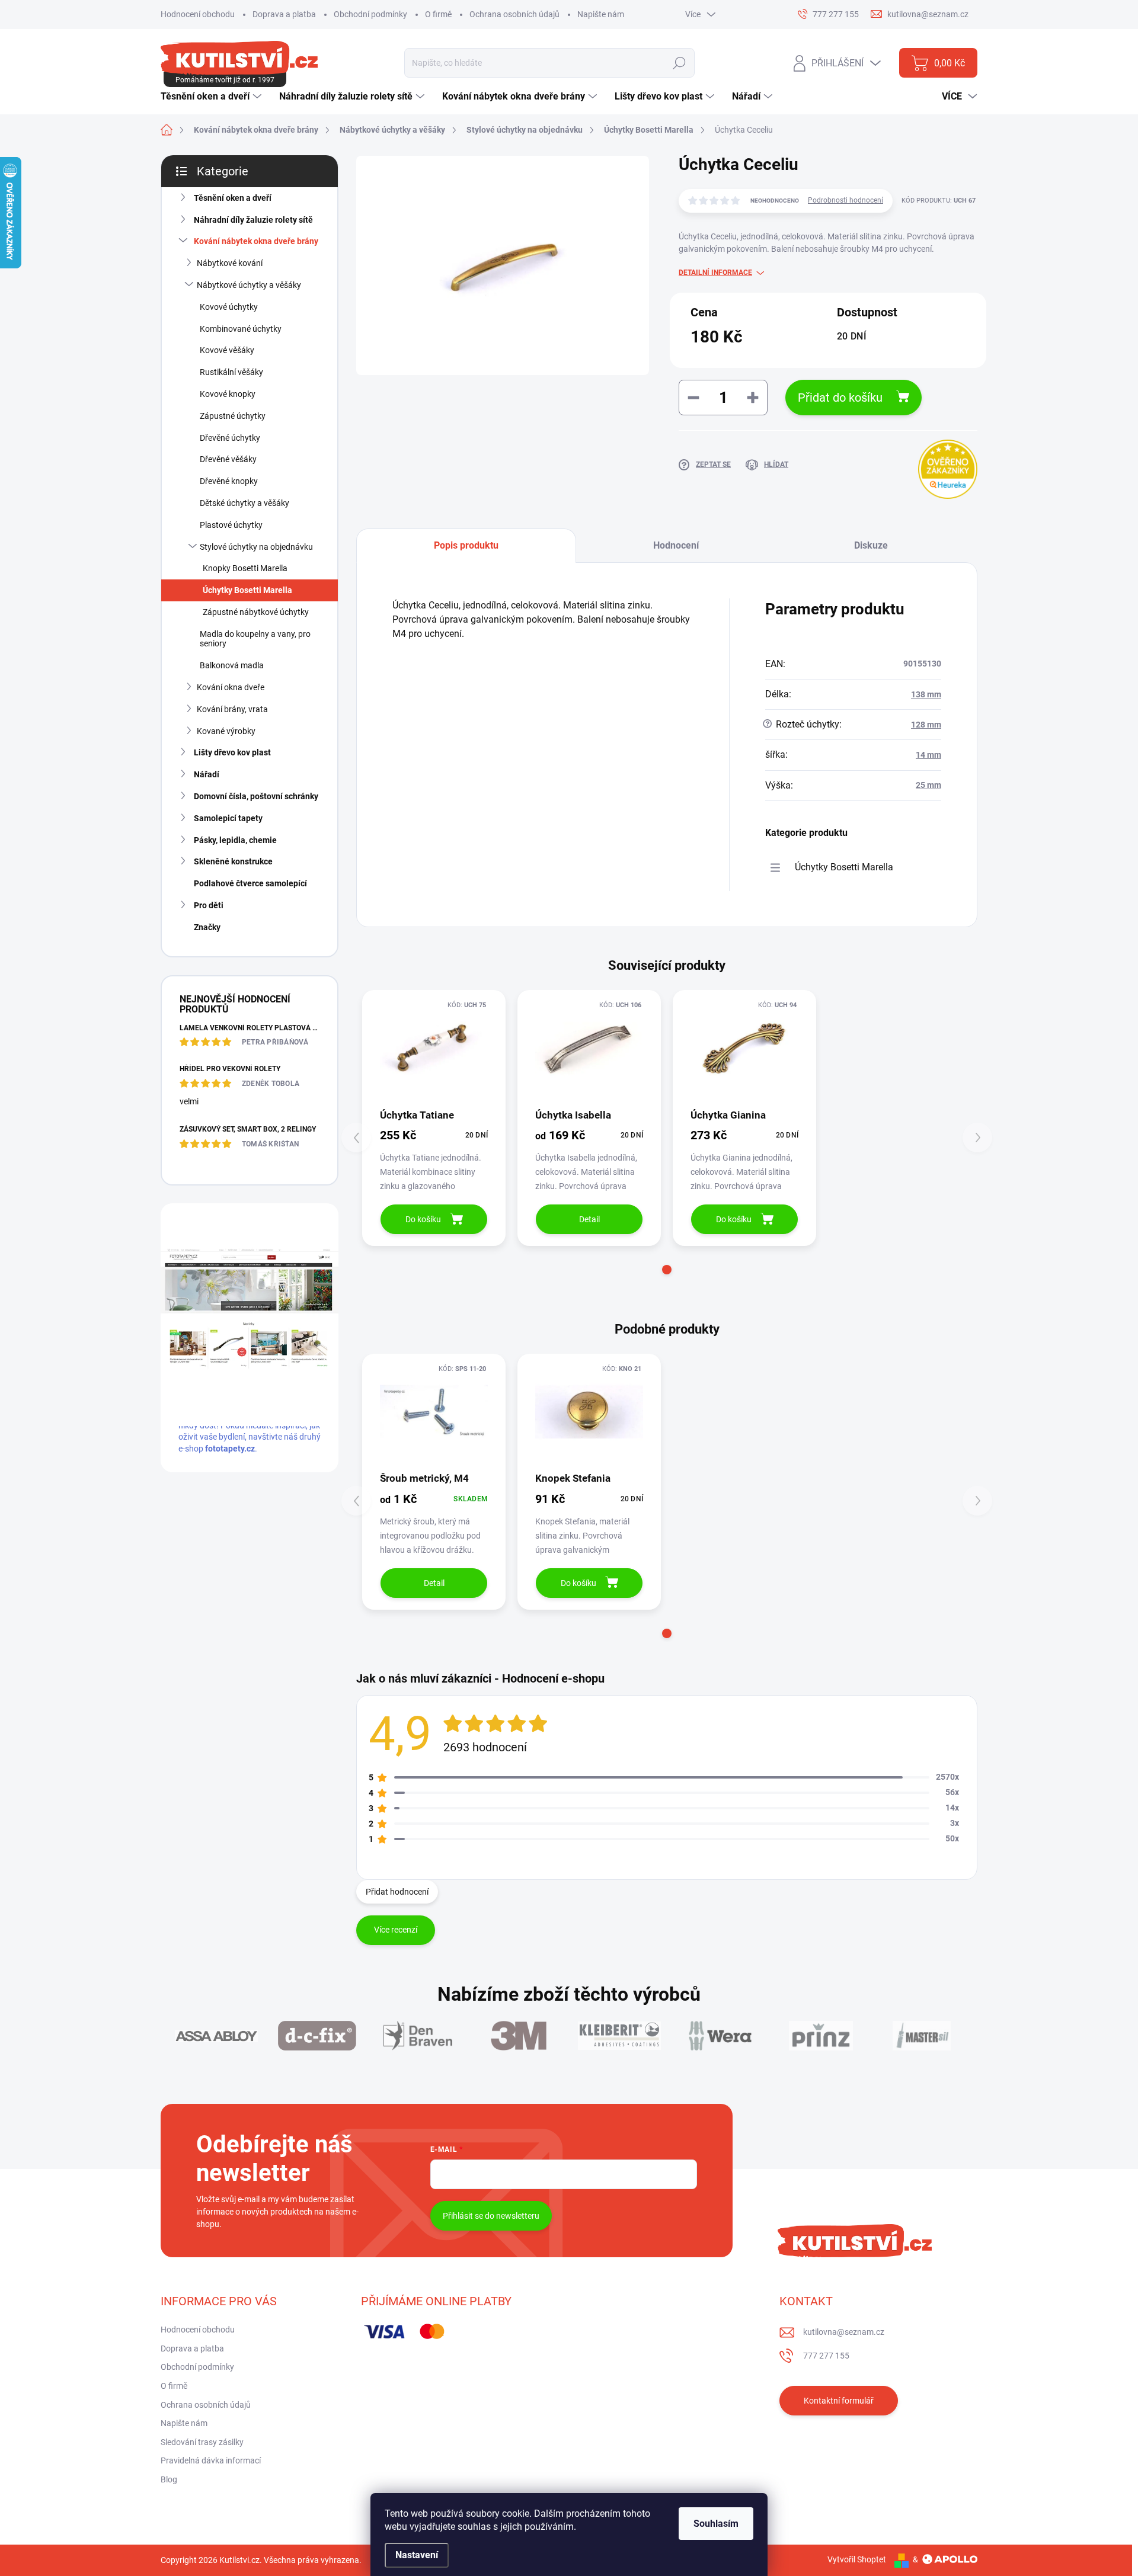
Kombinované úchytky (241, 329)
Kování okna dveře (231, 687)
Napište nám (601, 14)
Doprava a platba (284, 14)
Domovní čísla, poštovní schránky (256, 796)
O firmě (438, 14)
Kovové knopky (228, 394)
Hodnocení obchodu (198, 14)
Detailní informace (715, 273)
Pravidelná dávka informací (211, 2460)
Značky (207, 927)
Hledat (680, 63)
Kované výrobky (226, 731)
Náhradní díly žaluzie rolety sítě (253, 220)
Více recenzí (396, 1930)
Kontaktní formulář (839, 2401)
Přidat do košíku (840, 398)
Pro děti (209, 905)
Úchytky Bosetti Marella (247, 590)
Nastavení (417, 2555)
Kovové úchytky (229, 307)
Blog (169, 2479)
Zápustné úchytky (233, 416)
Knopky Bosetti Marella (245, 568)
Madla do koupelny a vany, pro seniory (255, 639)
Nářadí (207, 774)
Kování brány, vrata (232, 709)
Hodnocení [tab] (676, 545)
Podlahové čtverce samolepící (250, 883)
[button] (667, 1270)
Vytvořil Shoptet (857, 2559)
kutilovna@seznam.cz (844, 2332)
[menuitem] (212, 97)
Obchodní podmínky (370, 14)
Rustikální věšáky (231, 372)
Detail (589, 1219)
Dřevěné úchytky (230, 438)
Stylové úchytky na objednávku (256, 547)
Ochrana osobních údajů (514, 14)
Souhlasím (716, 2524)
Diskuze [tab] (871, 545)
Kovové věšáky (227, 350)
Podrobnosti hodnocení (845, 200)
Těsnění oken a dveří (233, 198)
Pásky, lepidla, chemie (235, 840)
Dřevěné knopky (229, 481)
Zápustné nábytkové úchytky (256, 612)
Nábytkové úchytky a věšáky (249, 285)
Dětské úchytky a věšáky (244, 503)
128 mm (926, 725)
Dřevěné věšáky (228, 459)
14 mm (928, 755)
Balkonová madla (232, 665)
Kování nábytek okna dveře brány (256, 241)
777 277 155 (826, 2356)
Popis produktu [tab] (466, 545)
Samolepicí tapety (228, 818)
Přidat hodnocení (397, 1892)
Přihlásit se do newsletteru (491, 2216)
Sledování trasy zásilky (202, 2442)
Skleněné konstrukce (233, 861)
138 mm (926, 694)
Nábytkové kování (230, 263)
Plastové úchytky (231, 525)
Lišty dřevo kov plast (232, 752)
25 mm (928, 785)
